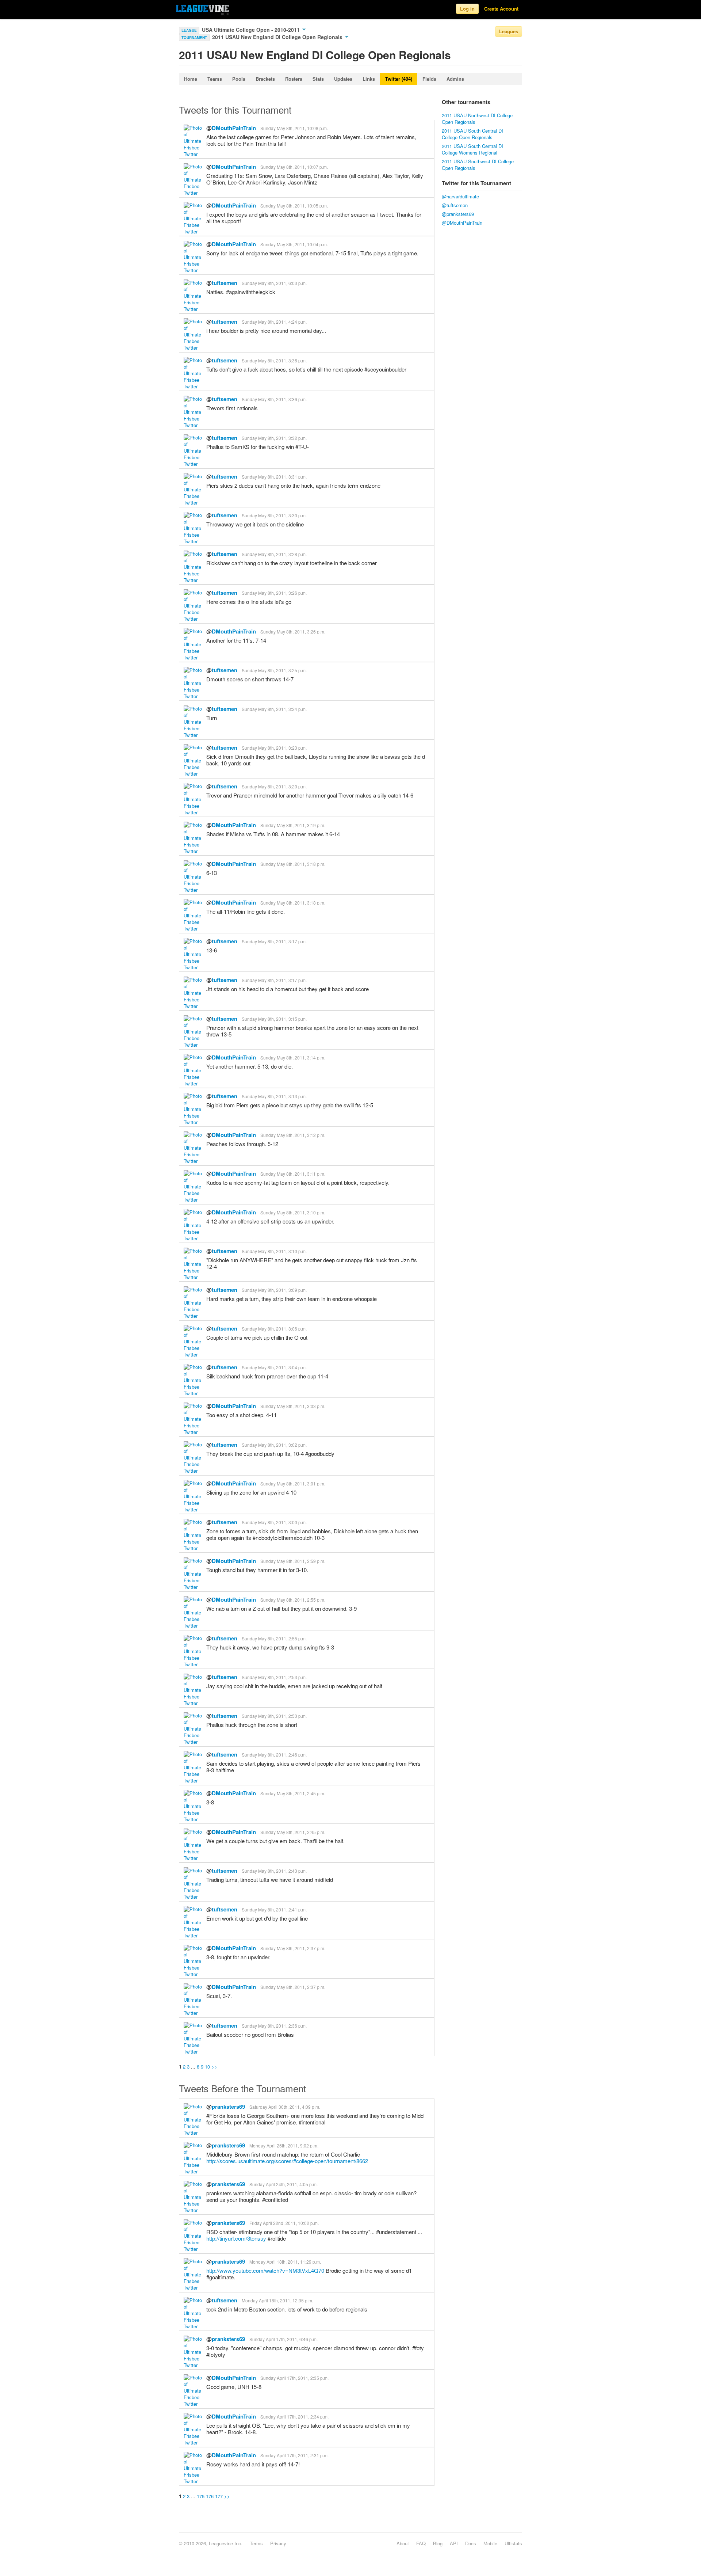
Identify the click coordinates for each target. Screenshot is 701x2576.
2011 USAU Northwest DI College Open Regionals (477, 119)
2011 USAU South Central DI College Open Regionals (472, 134)
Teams (215, 79)
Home (191, 79)
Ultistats (513, 2543)
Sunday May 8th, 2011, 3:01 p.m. (293, 1483)
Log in (467, 9)
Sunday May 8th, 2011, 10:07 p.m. (294, 167)
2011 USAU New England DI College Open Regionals (278, 37)
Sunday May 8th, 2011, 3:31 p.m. (274, 477)
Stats (318, 79)
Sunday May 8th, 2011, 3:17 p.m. (274, 941)
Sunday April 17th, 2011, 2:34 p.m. (294, 2417)
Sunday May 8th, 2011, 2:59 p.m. (293, 1561)
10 (207, 2067)
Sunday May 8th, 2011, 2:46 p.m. (274, 1755)
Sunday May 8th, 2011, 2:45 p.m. (293, 1793)
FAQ (421, 2543)
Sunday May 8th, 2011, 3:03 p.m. (293, 1406)
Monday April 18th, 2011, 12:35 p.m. (277, 2300)
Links (369, 79)
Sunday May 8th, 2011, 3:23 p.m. (274, 748)
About (403, 2543)
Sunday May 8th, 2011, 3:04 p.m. (274, 1367)
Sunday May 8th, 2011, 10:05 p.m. (294, 206)
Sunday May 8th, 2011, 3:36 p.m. (274, 360)
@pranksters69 (458, 214)
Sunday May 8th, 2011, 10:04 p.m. (294, 244)
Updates (343, 79)
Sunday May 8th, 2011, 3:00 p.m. (274, 1522)
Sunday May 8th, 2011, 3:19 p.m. (293, 825)
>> (214, 2067)
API (454, 2543)
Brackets (265, 79)
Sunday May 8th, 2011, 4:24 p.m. (274, 322)
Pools (239, 79)
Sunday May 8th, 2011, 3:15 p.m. (274, 1019)
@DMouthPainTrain (462, 223)
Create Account (501, 9)
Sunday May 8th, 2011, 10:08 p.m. (294, 128)
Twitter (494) (399, 79)
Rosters (294, 79)
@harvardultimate (460, 196)
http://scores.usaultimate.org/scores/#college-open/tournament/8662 (287, 2161)
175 (201, 2496)
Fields (429, 79)
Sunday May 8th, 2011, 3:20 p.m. (274, 786)
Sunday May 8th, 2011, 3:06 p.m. (274, 1329)
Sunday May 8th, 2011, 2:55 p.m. (293, 1600)
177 (219, 2496)
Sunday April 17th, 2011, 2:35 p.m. (294, 2378)
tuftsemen (225, 283)
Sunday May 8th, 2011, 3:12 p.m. (293, 1135)
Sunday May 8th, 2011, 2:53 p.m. (274, 1677)
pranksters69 (228, 2107)
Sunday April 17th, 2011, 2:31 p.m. (294, 2455)
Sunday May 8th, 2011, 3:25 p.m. (274, 670)
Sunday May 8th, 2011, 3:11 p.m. (293, 1174)
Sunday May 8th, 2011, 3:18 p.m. (293, 864)
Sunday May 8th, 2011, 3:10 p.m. (293, 1212)
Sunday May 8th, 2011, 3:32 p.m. (274, 438)
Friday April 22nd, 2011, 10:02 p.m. (284, 2223)
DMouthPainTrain (234, 128)
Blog (438, 2543)
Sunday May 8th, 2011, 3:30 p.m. (274, 515)
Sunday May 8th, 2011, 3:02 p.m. (274, 1445)
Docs (471, 2543)
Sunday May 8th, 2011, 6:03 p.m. (274, 283)
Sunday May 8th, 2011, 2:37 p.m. (293, 1948)
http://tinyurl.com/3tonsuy (236, 2238)
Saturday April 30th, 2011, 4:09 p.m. (285, 2107)
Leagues (509, 31)
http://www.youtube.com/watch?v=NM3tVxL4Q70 (265, 2270)
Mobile (490, 2543)
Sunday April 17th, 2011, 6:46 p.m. (284, 2339)
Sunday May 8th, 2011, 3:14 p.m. (293, 1057)
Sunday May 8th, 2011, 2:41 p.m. (274, 1909)
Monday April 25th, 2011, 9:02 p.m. (284, 2145)
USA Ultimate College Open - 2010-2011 (252, 30)
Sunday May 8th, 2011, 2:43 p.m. (274, 1871)
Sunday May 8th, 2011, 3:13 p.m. (274, 1096)
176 (210, 2496)
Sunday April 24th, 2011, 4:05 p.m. (284, 2184)
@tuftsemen (455, 205)
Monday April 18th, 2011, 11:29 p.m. (285, 2262)
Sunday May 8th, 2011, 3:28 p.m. (274, 554)
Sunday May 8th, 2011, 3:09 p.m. (274, 1290)
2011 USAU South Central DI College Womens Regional (472, 149)
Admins (455, 79)
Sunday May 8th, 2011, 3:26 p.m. (274, 593)
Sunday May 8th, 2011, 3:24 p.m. (274, 709)
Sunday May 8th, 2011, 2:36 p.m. (274, 2026)
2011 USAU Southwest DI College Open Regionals (478, 165)
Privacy (278, 2543)
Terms (256, 2543)
